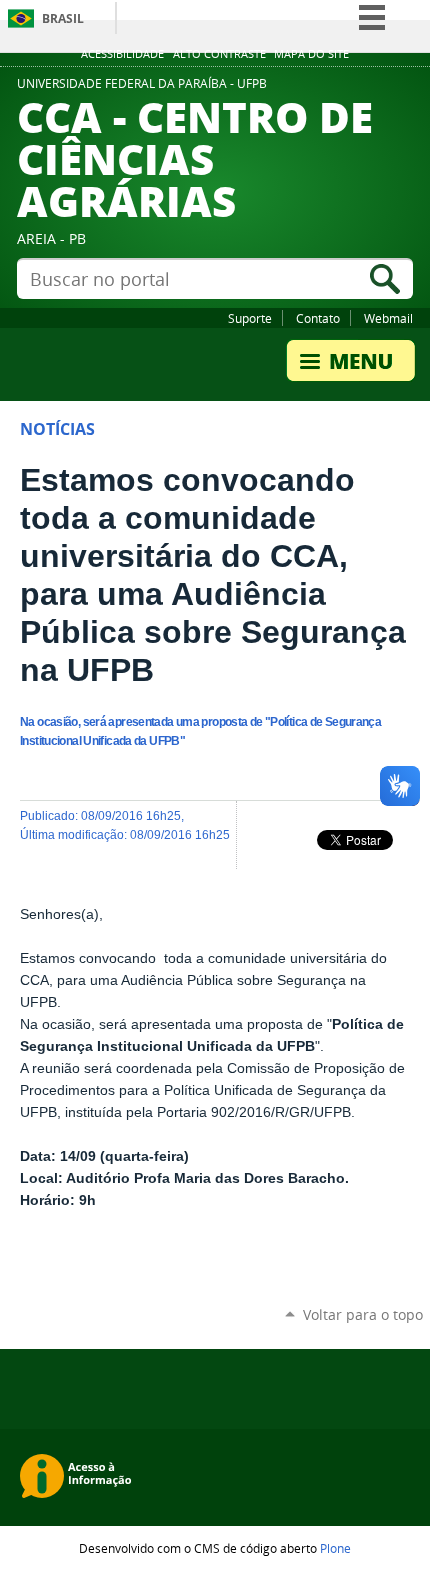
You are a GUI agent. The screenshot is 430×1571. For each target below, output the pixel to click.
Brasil (63, 18)
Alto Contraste (219, 54)
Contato (318, 318)
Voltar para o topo (363, 1314)
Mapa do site (311, 54)
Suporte (250, 318)
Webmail (388, 318)
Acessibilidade (122, 54)
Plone (335, 1548)
